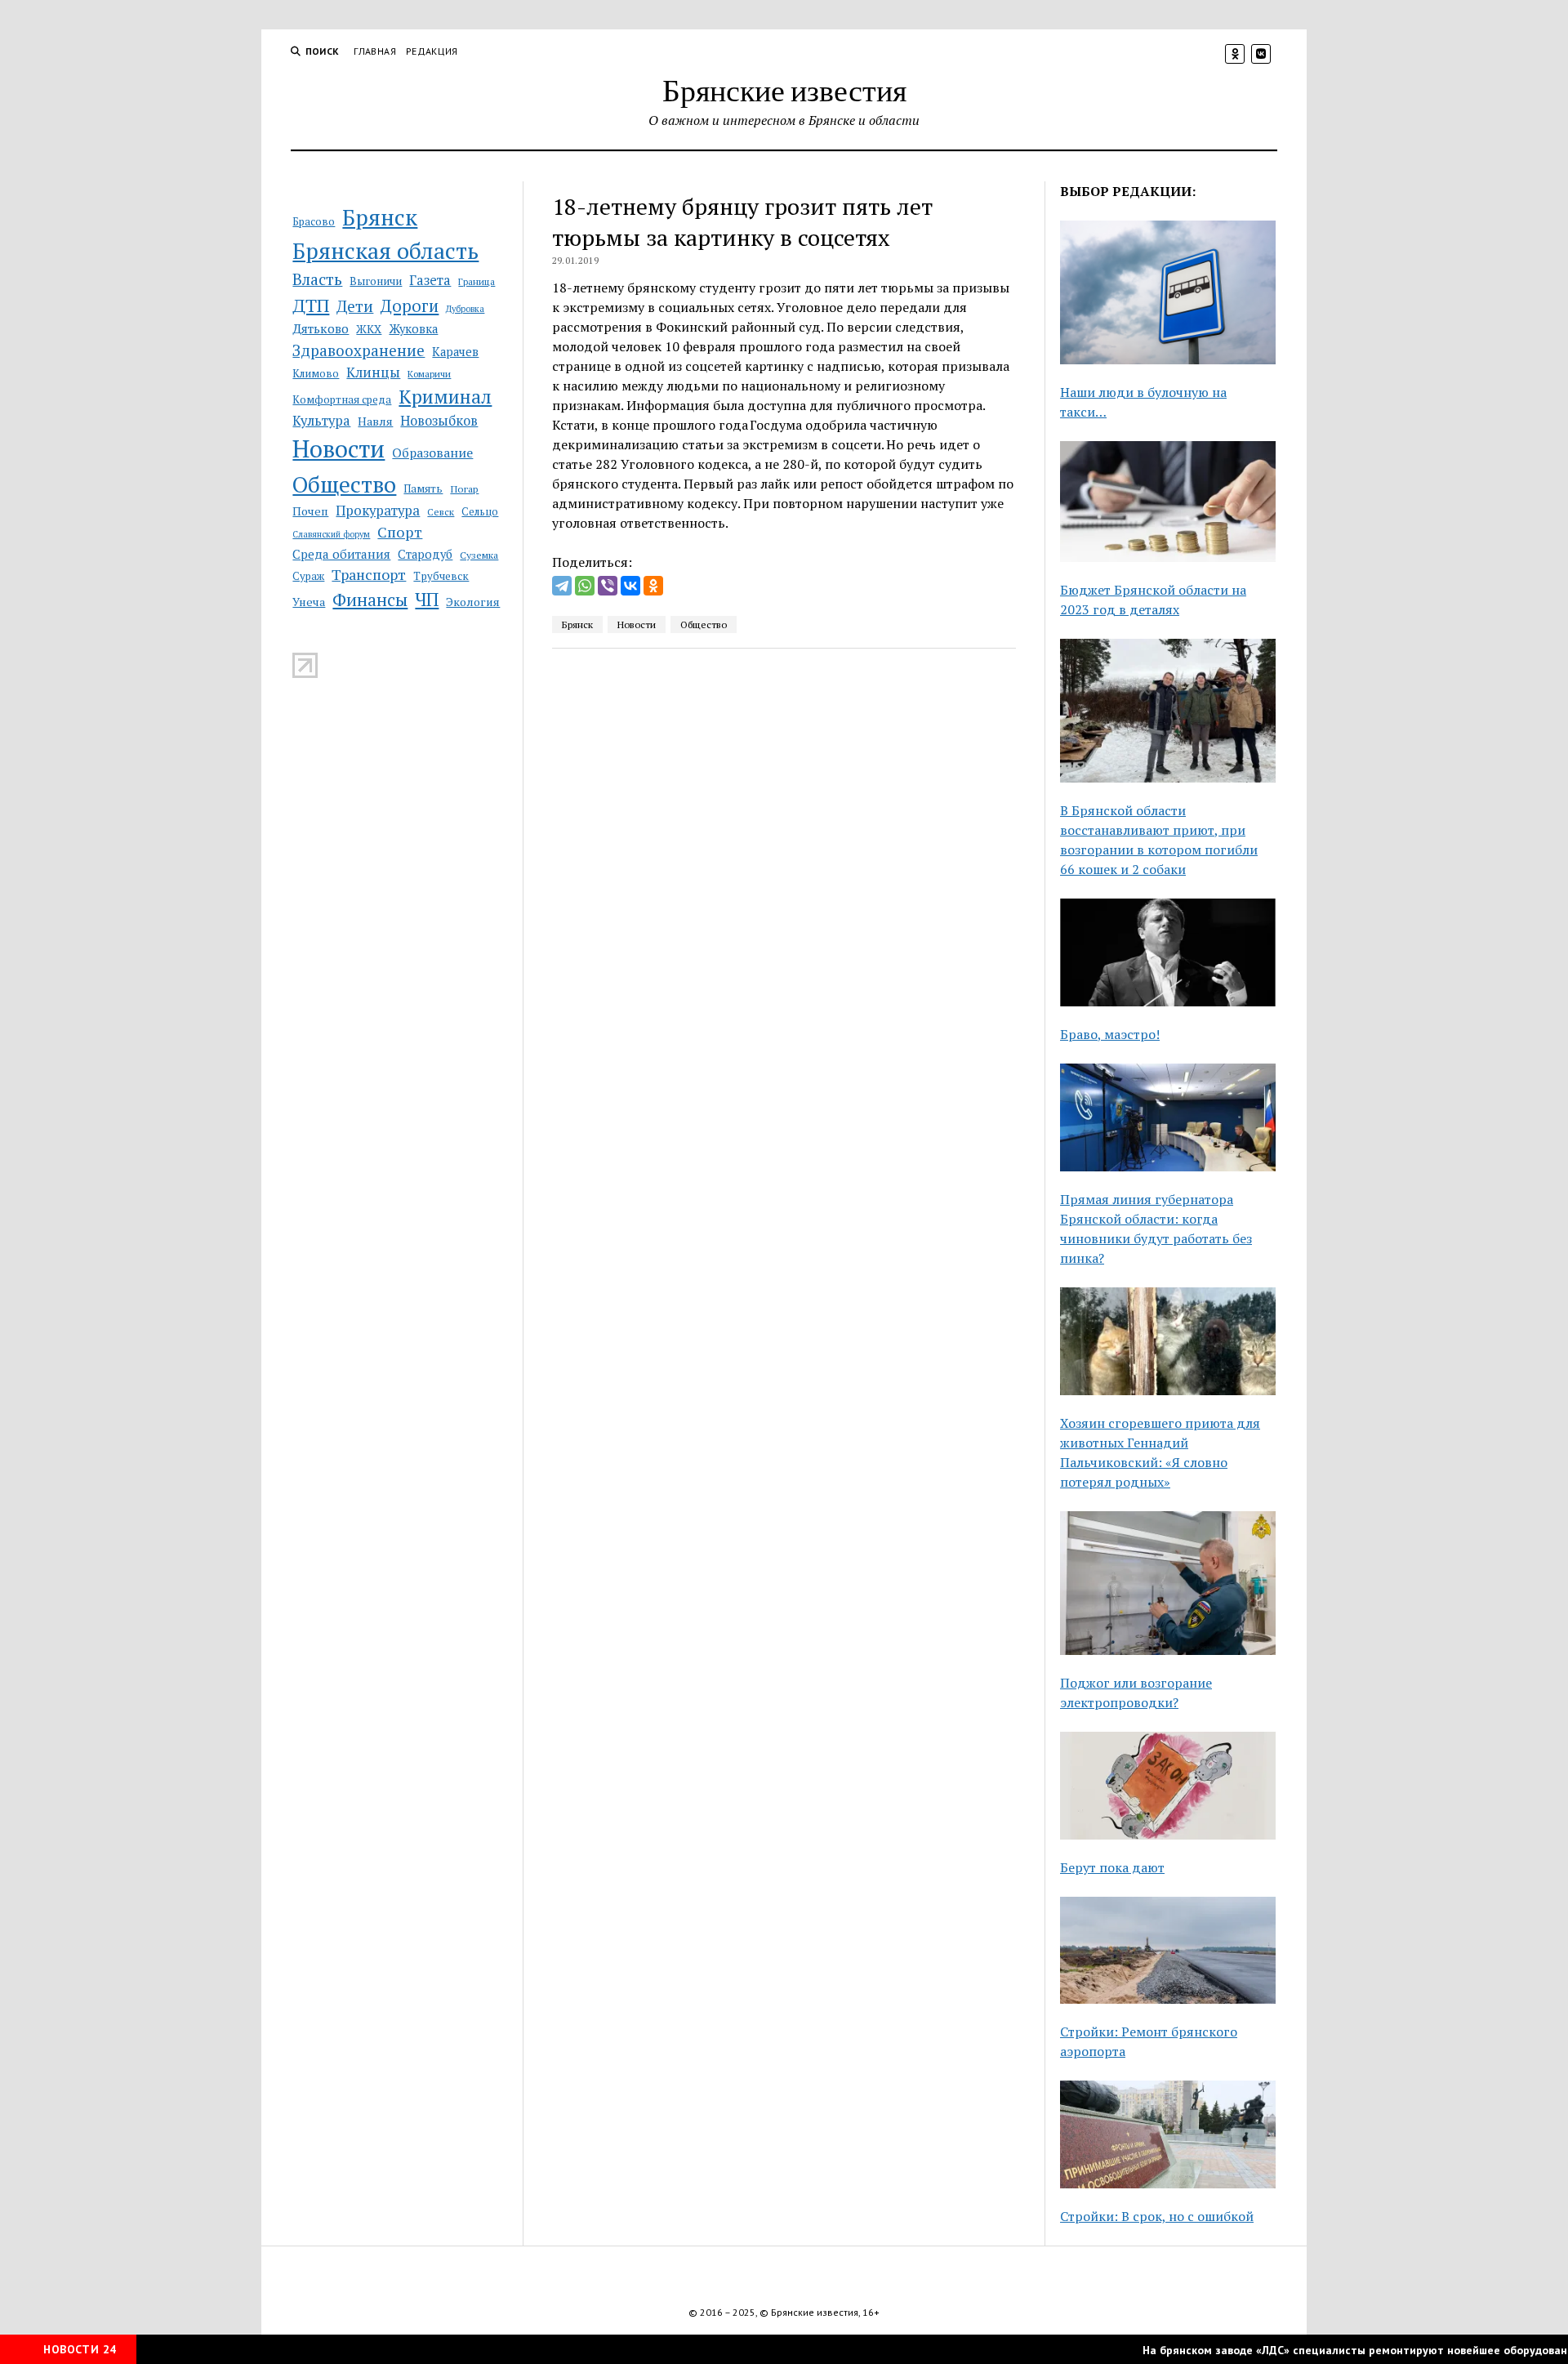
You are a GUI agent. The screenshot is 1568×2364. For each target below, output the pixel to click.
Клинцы (373, 372)
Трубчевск (441, 576)
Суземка (479, 555)
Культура (321, 421)
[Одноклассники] (653, 586)
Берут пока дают (1112, 1867)
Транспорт (369, 574)
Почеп (310, 511)
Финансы (370, 600)
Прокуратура (378, 511)
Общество (344, 484)
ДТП (311, 305)
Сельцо (480, 512)
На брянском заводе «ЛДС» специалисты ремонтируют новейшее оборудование (1325, 2350)
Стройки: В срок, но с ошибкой (1157, 2216)
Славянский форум (331, 534)
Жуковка (413, 329)
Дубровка (465, 309)
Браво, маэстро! (1110, 1034)
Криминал (445, 397)
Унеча (309, 602)
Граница (477, 281)
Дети (355, 306)
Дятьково (321, 328)
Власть (317, 279)
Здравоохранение (359, 350)
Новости (339, 448)
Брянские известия (784, 89)
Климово (316, 373)
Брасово (314, 222)
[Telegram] (562, 586)
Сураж (308, 576)
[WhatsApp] (585, 586)
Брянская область (385, 251)
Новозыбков (439, 421)
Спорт (400, 532)
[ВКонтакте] (630, 586)
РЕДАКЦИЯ (432, 51)
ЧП (427, 599)
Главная (375, 51)
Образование (432, 453)
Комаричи (429, 374)
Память (423, 488)
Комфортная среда (342, 399)
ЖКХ (369, 329)
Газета (430, 280)
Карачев (455, 352)
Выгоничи (376, 281)
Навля (375, 421)
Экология (473, 602)
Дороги (410, 306)
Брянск (380, 217)
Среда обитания (341, 554)
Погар (464, 489)
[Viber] (608, 586)
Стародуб (425, 554)
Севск (441, 512)
